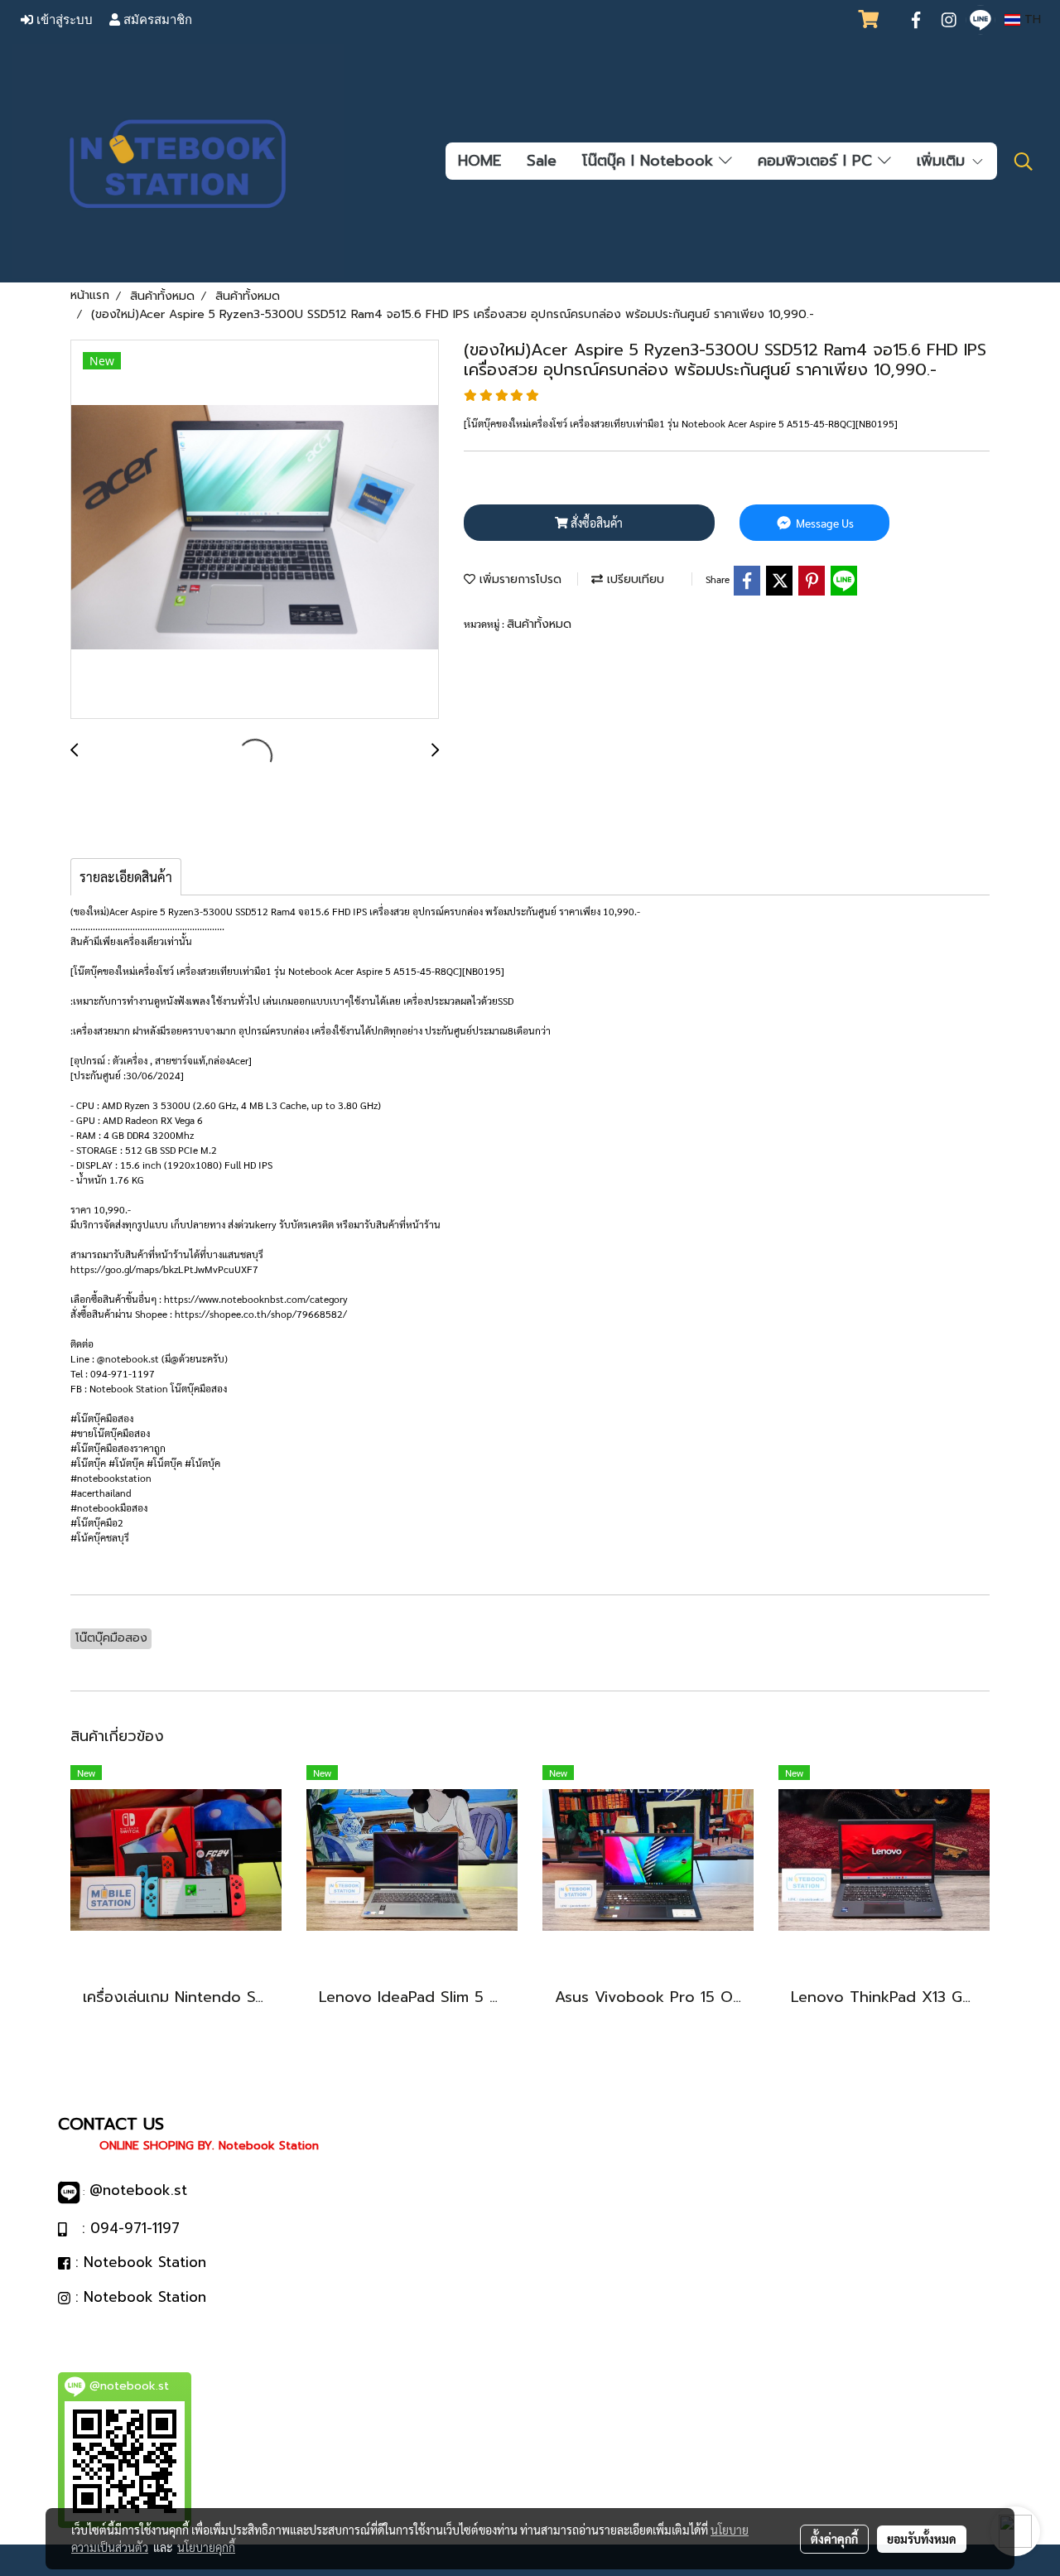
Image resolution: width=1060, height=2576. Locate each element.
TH (1031, 19)
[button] (1024, 162)
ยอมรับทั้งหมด (922, 2539)
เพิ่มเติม (944, 161)
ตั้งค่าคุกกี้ (834, 2539)
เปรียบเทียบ (634, 579)
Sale (542, 161)
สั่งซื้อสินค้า (595, 523)
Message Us (824, 523)
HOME (479, 161)
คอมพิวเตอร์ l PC (818, 161)
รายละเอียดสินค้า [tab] (126, 877)
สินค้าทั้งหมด (539, 624)
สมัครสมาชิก (156, 20)
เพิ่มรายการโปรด (518, 579)
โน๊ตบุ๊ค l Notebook (650, 161)
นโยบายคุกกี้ (206, 2547)
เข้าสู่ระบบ (63, 20)
